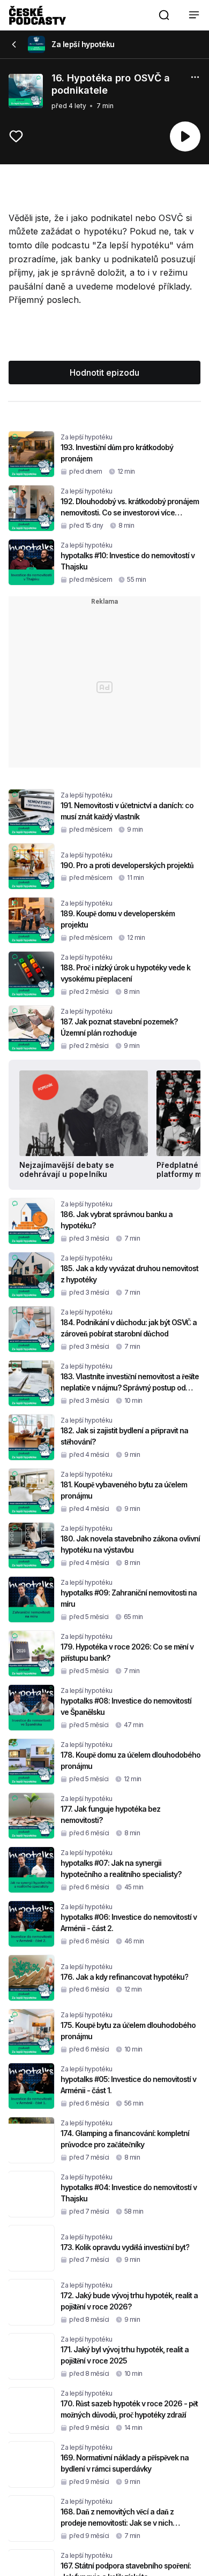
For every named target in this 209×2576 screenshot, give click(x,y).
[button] (164, 15)
